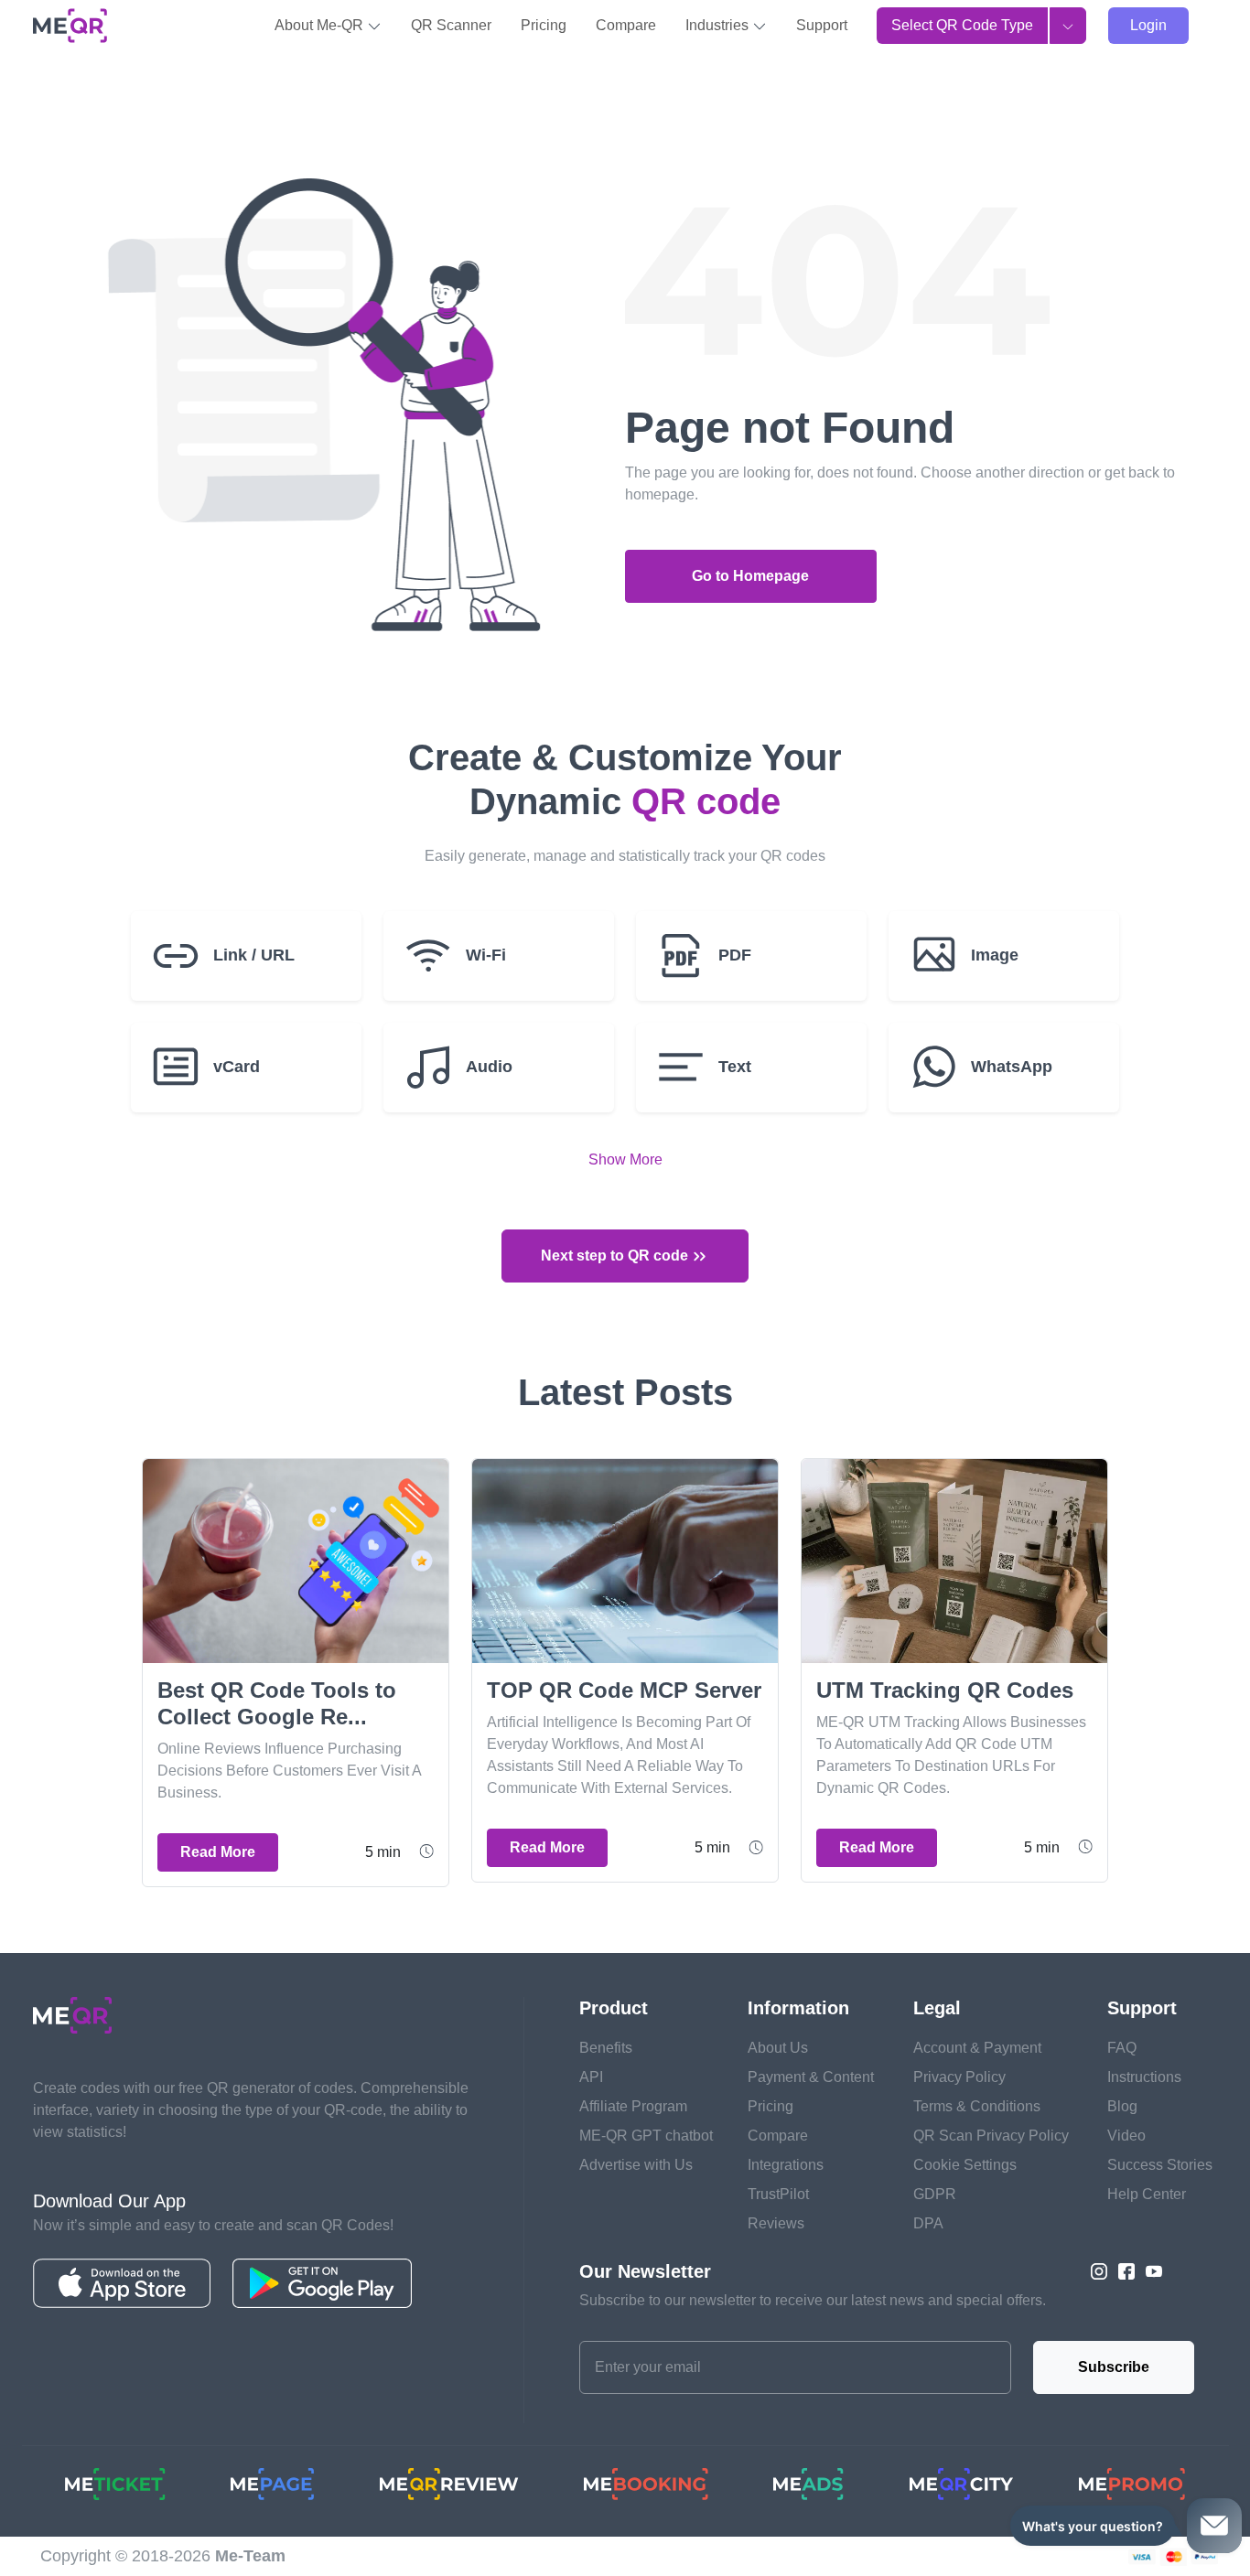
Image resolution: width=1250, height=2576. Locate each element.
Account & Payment (977, 2048)
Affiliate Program (633, 2106)
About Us (778, 2048)
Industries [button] (719, 25)
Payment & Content (811, 2077)
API (591, 2077)
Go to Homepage (750, 576)
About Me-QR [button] (321, 25)
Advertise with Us (636, 2165)
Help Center (1147, 2194)
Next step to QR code (616, 1256)
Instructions (1144, 2077)
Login (1148, 25)
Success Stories (1160, 2165)
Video (1126, 2136)
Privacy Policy (959, 2077)
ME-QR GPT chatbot (646, 2136)
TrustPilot (778, 2194)
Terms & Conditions (977, 2106)
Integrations (786, 2165)
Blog (1122, 2106)
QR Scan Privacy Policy (991, 2136)
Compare (626, 25)
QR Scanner (451, 25)
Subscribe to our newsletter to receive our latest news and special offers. (813, 2300)
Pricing (544, 25)
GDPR (935, 2194)
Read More (218, 1852)
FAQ (1122, 2048)
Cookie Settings (965, 2165)
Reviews (776, 2223)
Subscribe (1114, 2367)
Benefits (606, 2048)
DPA (928, 2223)
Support (822, 25)
